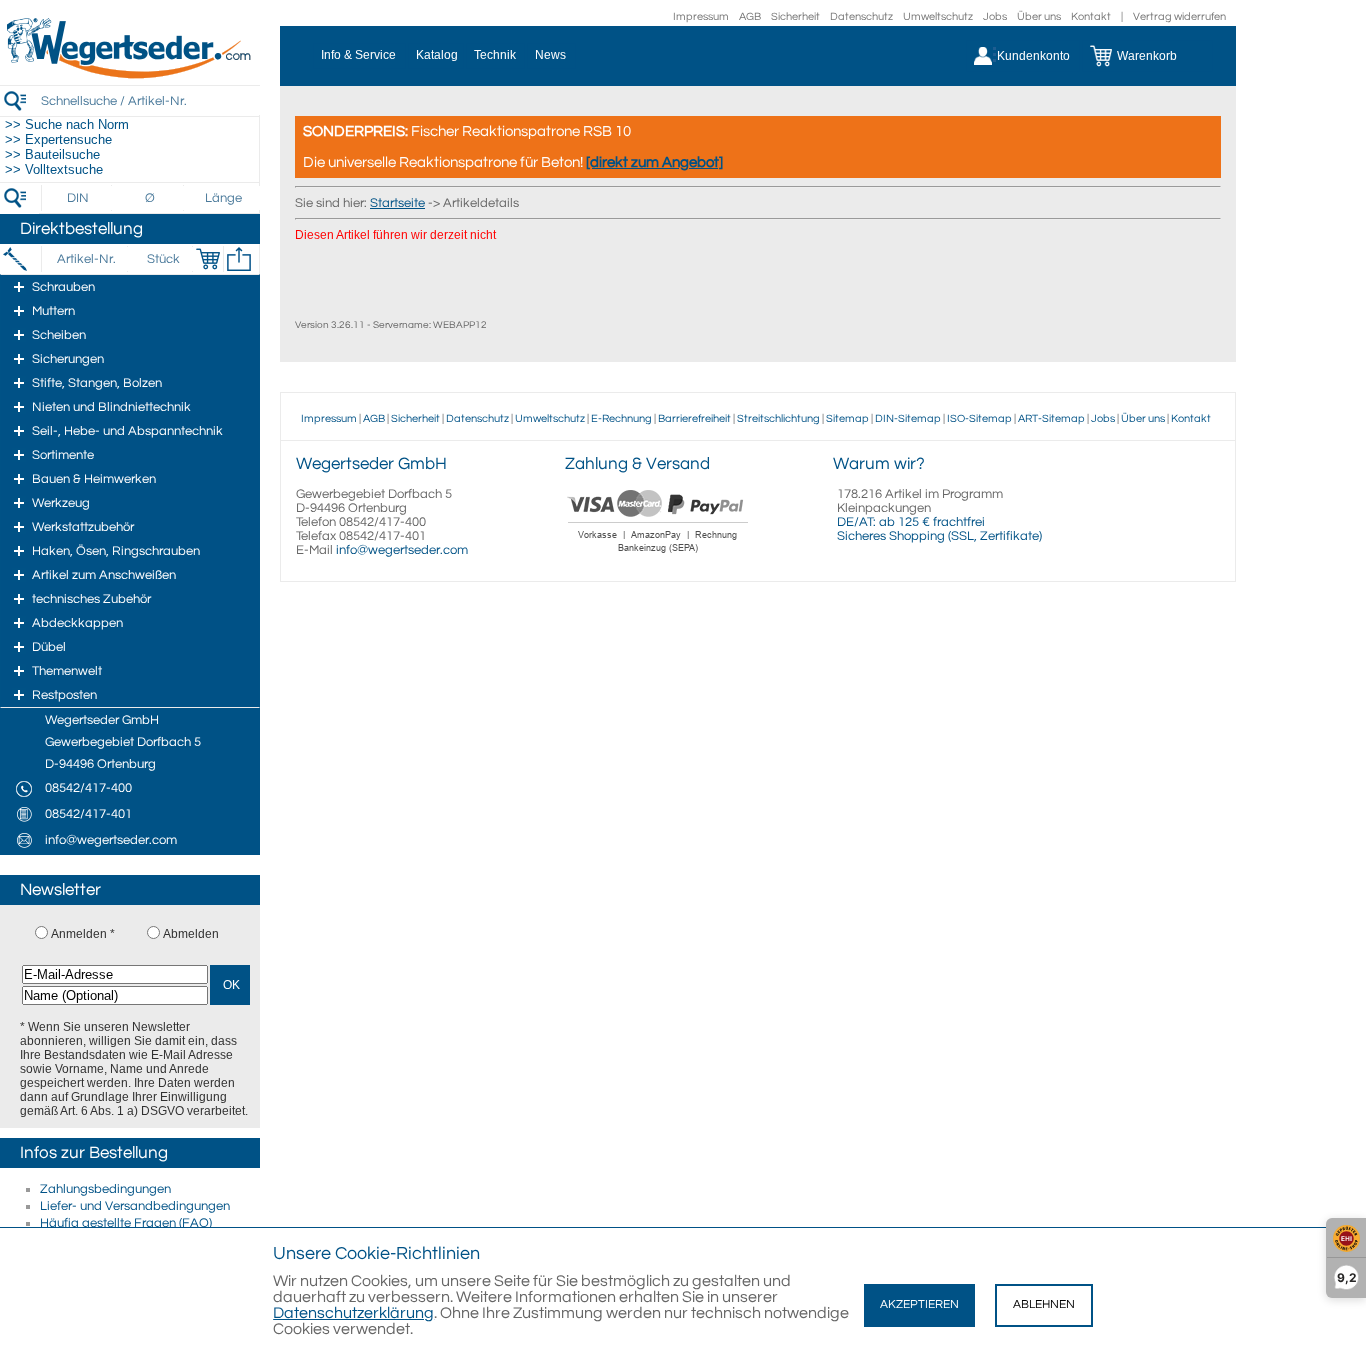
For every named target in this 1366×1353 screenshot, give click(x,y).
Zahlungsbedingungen (105, 1189)
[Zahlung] (658, 555)
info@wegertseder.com (402, 550)
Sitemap (847, 418)
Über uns (1039, 16)
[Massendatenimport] (239, 259)
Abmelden (191, 934)
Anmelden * (83, 934)
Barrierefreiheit (694, 418)
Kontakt (1091, 16)
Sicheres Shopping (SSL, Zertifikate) (939, 536)
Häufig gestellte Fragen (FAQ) (126, 1223)
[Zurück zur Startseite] (130, 75)
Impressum (701, 16)
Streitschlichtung (778, 418)
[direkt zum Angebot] (654, 162)
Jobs (995, 16)
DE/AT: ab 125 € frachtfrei (911, 522)
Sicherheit (795, 16)
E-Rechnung (621, 418)
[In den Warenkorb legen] (208, 259)
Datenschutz (861, 16)
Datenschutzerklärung (353, 1313)
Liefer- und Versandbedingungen (135, 1206)
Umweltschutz (938, 16)
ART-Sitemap (1051, 418)
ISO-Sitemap (979, 418)
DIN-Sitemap (908, 418)
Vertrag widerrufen (1179, 16)
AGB (750, 16)
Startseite (397, 203)
